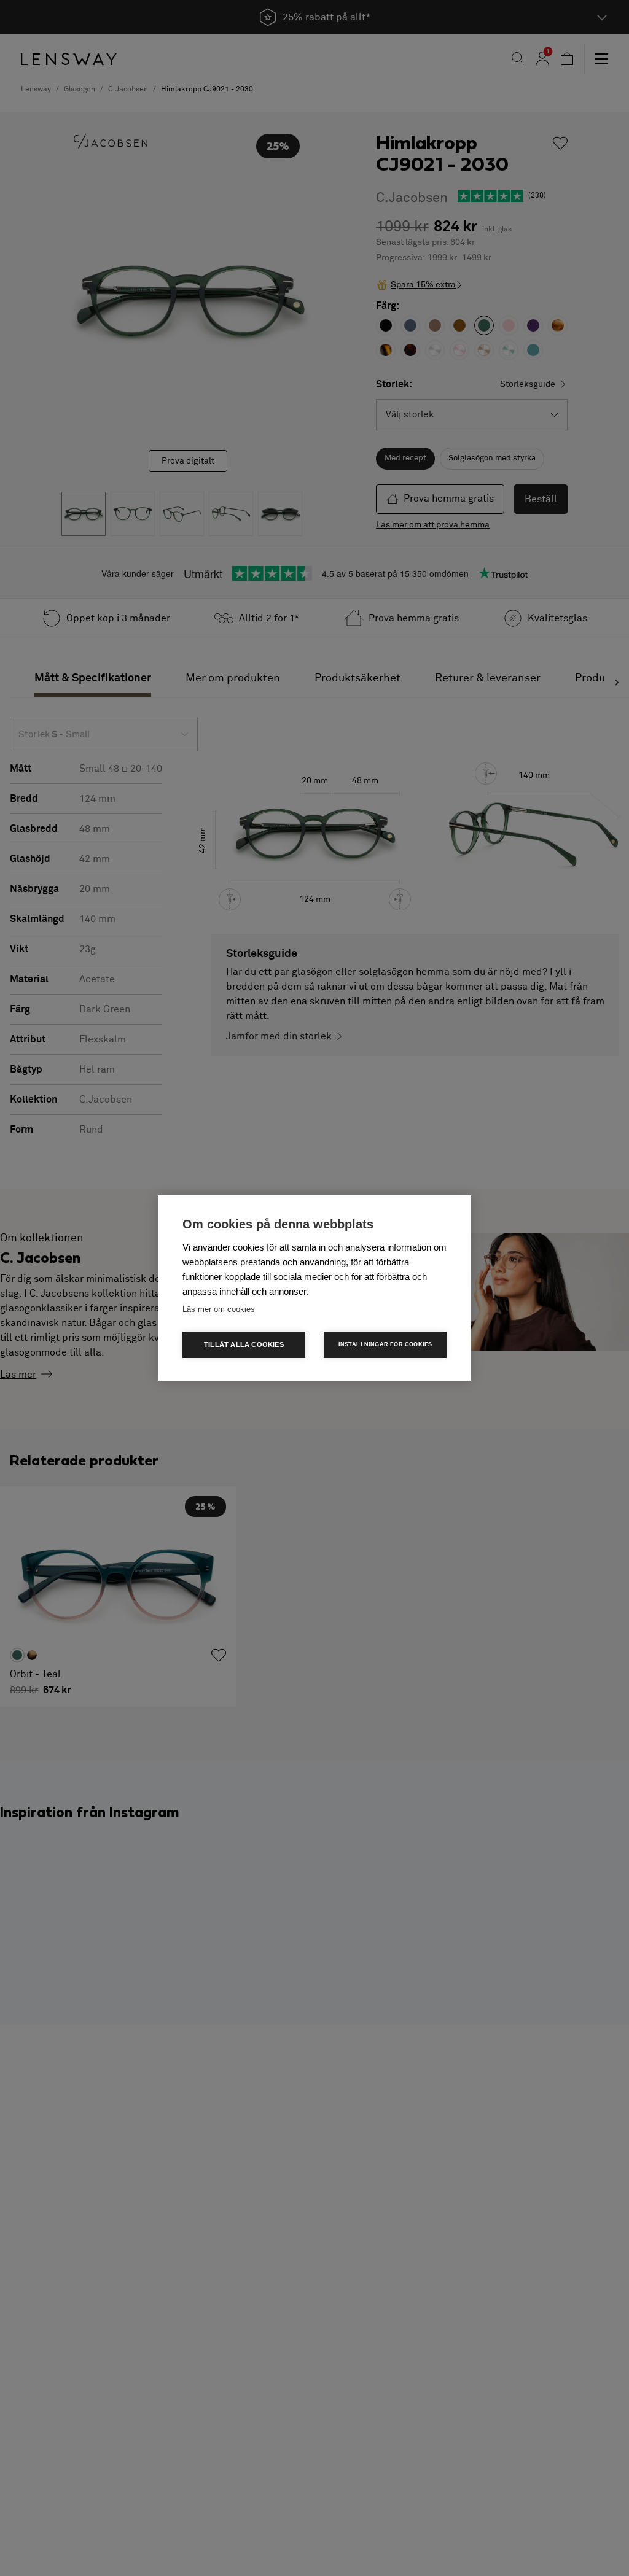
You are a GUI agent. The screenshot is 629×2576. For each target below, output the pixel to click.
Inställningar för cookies (385, 1344)
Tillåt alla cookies (244, 1344)
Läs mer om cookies (219, 1309)
